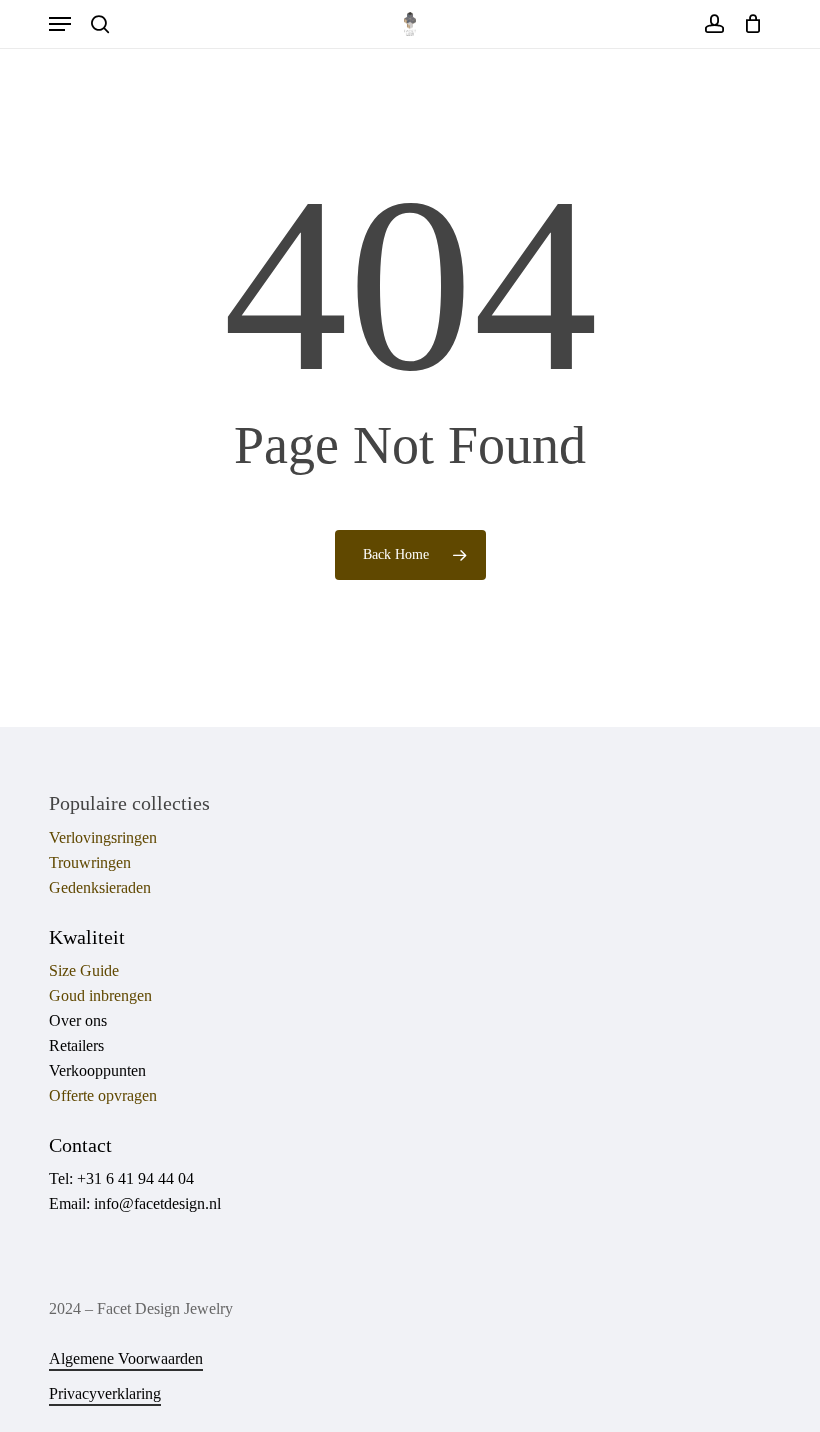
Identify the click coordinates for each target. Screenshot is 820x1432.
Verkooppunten (97, 1070)
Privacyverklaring (105, 1393)
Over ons (78, 1020)
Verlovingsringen (103, 837)
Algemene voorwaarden (126, 1358)
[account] (713, 24)
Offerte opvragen (103, 1095)
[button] (60, 24)
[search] (100, 24)
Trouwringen (90, 862)
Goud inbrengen (100, 995)
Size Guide (84, 970)
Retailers (76, 1045)
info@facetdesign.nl (157, 1203)
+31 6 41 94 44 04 (135, 1178)
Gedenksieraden (100, 887)
